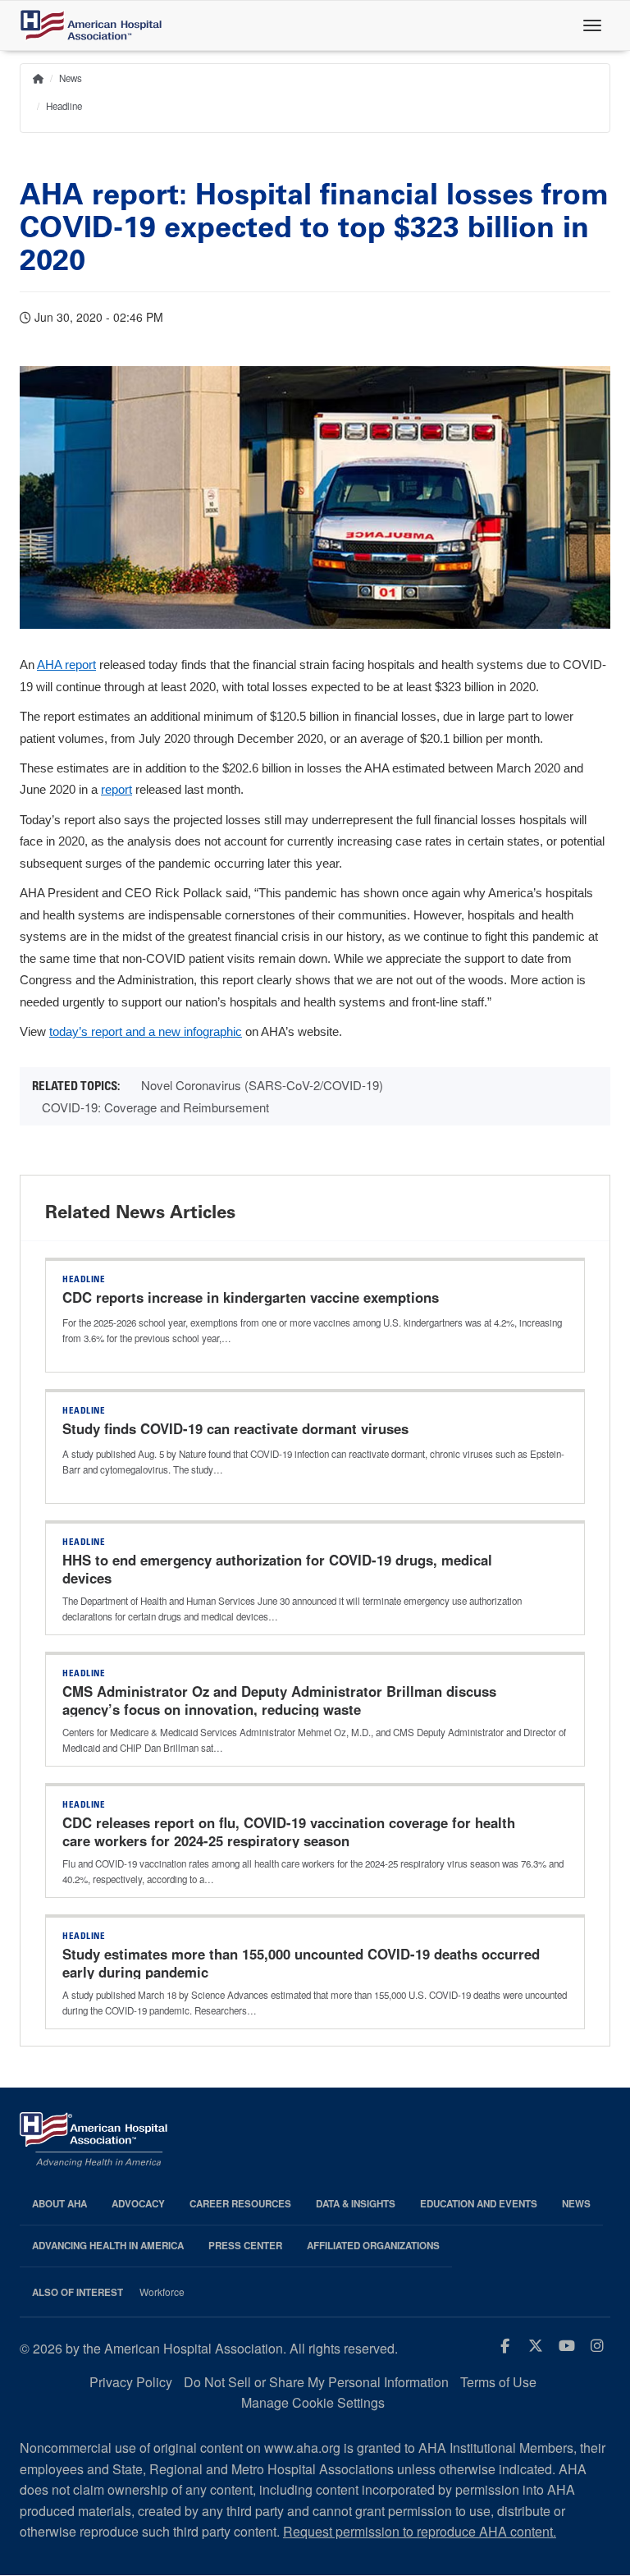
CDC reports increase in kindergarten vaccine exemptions (251, 1297)
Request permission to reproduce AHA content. (420, 2531)
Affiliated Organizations (373, 2246)
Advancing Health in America (108, 2246)
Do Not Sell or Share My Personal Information (316, 2382)
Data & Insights (356, 2204)
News (71, 78)
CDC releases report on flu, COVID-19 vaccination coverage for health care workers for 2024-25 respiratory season (289, 1831)
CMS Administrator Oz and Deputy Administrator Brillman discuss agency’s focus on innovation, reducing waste (279, 1700)
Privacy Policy (131, 2382)
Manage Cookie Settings (313, 2402)
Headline (64, 106)
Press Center (245, 2246)
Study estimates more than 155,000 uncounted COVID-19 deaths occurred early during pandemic (301, 1963)
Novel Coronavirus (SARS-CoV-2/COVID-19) (262, 1085)
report (116, 790)
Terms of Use (498, 2382)
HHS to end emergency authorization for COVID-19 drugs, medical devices (277, 1569)
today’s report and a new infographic (146, 1032)
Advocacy (138, 2204)
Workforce (162, 2292)
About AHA (59, 2204)
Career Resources (240, 2204)
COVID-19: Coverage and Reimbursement (155, 1107)
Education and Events (479, 2204)
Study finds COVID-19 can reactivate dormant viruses (237, 1428)
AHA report (66, 665)
